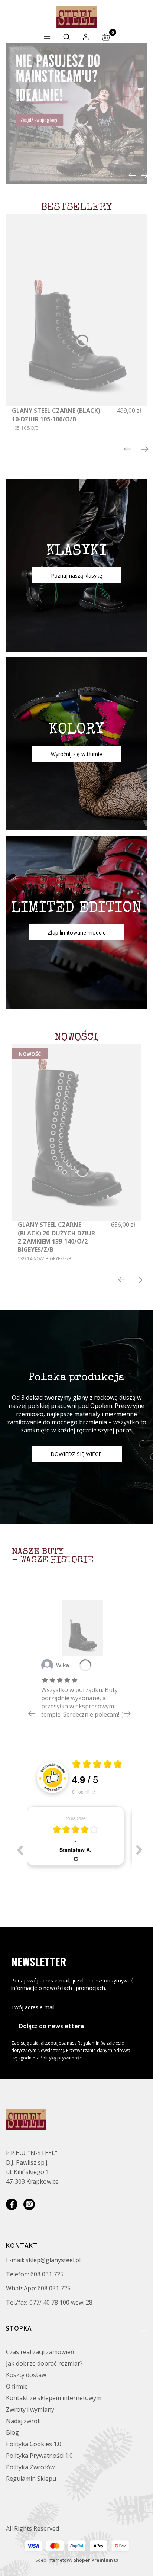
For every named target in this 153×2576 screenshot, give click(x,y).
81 (81, 1792)
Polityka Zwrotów (30, 2467)
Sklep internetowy (74, 2560)
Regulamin (89, 2043)
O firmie (17, 2386)
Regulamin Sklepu (31, 2479)
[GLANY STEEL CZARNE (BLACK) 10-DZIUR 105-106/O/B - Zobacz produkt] (82, 1628)
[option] (79, 1836)
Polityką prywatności (61, 2058)
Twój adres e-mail (33, 2007)
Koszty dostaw (26, 2375)
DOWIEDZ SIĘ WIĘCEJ (77, 1454)
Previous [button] (20, 1850)
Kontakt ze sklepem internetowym (54, 2398)
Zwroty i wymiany (30, 2409)
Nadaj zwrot (23, 2421)
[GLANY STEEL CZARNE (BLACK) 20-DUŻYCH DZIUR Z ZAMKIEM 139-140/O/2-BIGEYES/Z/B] (76, 1132)
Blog (12, 2432)
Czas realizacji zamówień (40, 2352)
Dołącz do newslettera (51, 2026)
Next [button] (139, 1850)
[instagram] (29, 2204)
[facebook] (12, 2204)
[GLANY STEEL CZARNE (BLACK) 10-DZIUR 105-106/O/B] (76, 311)
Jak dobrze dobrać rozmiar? (44, 2363)
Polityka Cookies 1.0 (34, 2444)
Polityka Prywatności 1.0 (39, 2456)
